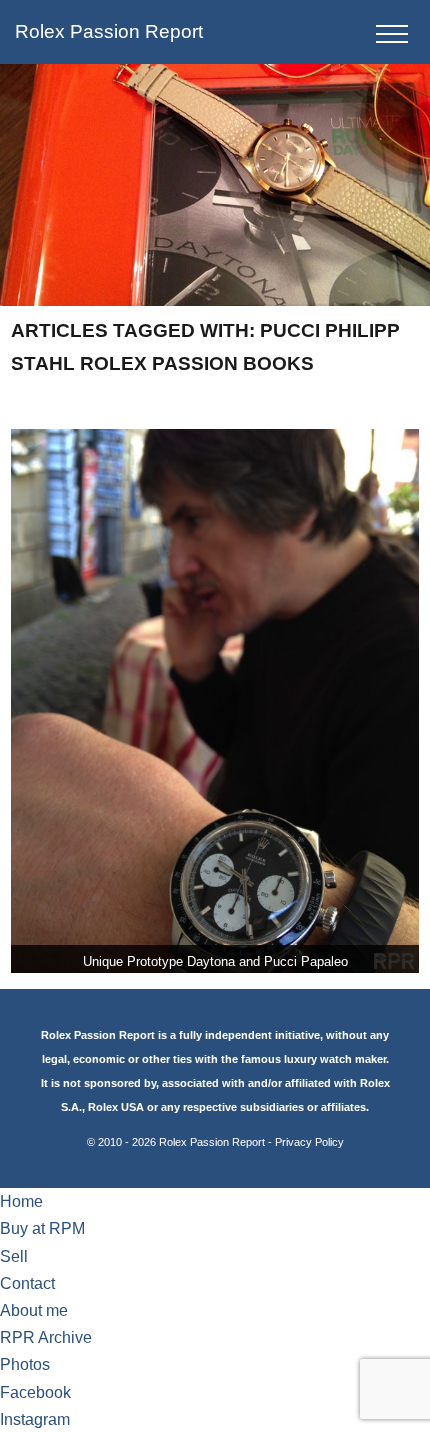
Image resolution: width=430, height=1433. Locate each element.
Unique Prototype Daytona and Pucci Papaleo (215, 961)
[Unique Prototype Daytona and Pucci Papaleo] (215, 701)
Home (21, 1201)
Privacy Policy (309, 1142)
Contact (27, 1283)
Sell (14, 1256)
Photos (25, 1364)
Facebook (35, 1392)
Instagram (35, 1419)
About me (34, 1310)
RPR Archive (46, 1337)
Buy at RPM (42, 1228)
